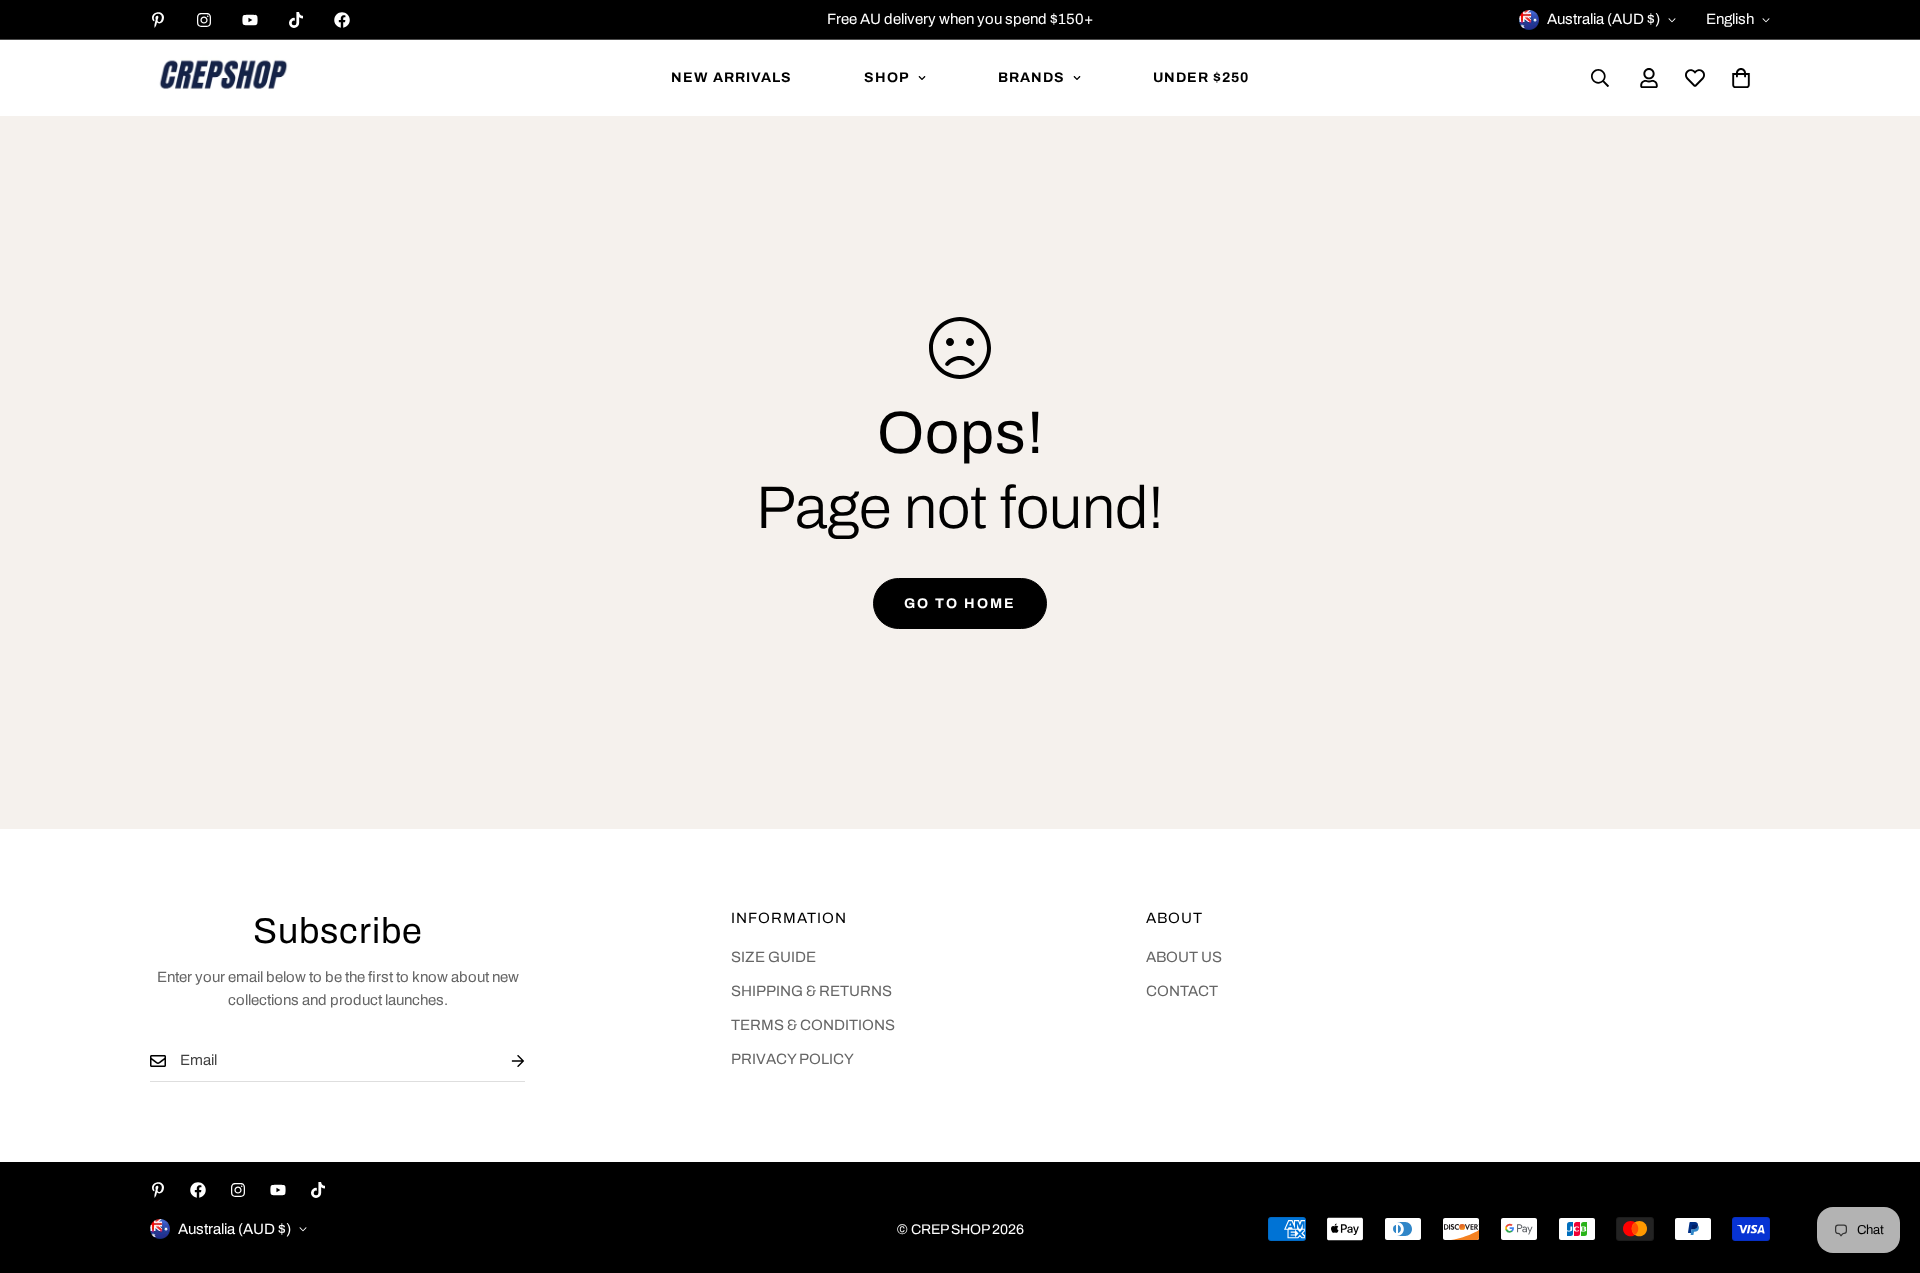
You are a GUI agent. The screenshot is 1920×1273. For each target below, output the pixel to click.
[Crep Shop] (222, 78)
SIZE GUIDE (773, 957)
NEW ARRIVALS (731, 77)
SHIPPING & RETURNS (811, 991)
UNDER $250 (1201, 77)
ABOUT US (1184, 957)
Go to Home (960, 603)
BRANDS (1031, 77)
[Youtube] (250, 20)
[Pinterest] (158, 20)
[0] (1741, 78)
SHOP (887, 77)
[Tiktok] (296, 20)
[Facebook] (342, 20)
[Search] (1600, 78)
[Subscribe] (502, 1060)
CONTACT (1182, 991)
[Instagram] (204, 20)
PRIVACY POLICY (792, 1059)
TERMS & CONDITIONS (813, 1025)
